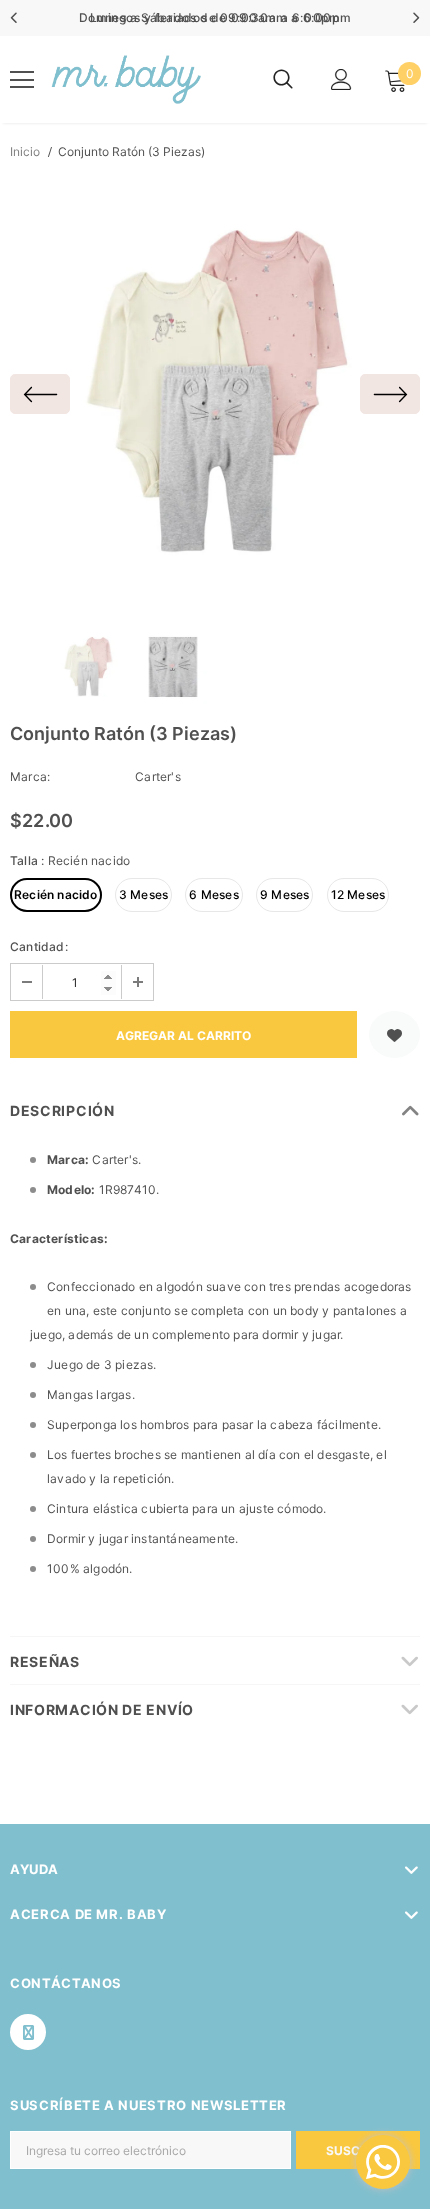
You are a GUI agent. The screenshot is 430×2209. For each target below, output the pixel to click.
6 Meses (213, 894)
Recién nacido (56, 894)
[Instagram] (28, 2032)
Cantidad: (39, 946)
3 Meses (143, 894)
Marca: (30, 776)
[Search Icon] (283, 80)
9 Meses (284, 894)
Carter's (158, 776)
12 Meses (358, 894)
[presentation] (14, 18)
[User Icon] (341, 79)
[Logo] (124, 79)
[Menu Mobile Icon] (22, 80)
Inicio (25, 151)
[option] (215, 394)
